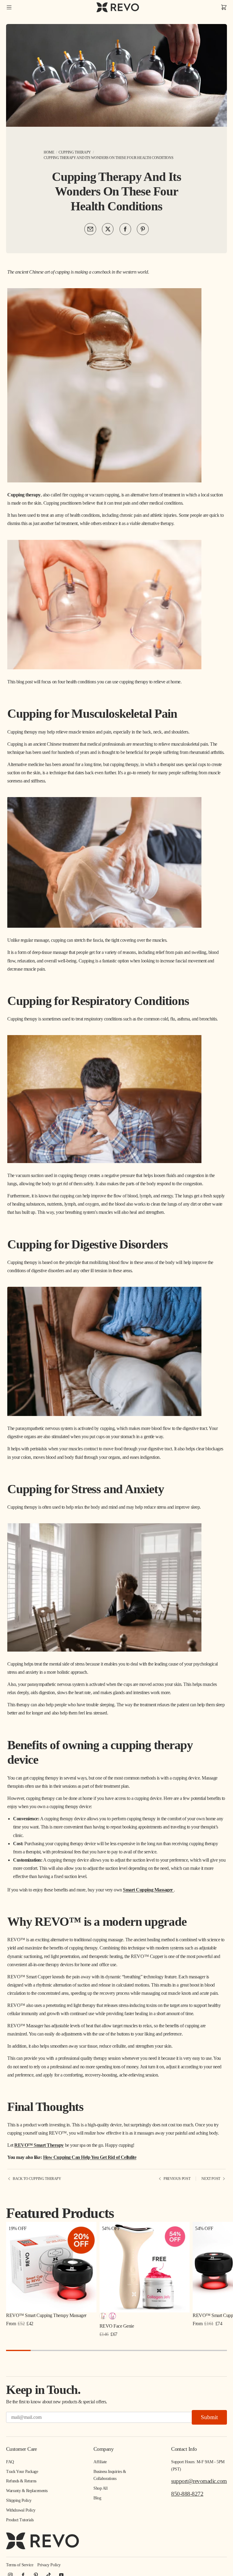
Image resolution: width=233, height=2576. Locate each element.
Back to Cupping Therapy (37, 2179)
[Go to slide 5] (117, 2350)
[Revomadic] (118, 7)
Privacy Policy (49, 2565)
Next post (211, 2179)
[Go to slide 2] (43, 2350)
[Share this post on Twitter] (108, 229)
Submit (209, 2417)
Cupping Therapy (75, 152)
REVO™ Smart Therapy (39, 2145)
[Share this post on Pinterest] (143, 229)
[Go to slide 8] (190, 2350)
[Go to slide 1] (18, 2350)
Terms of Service (20, 2565)
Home (49, 152)
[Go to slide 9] (215, 2350)
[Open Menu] (9, 7)
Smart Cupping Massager (148, 1890)
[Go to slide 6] (141, 2350)
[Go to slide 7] (165, 2350)
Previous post (177, 2179)
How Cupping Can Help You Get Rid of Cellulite (90, 2157)
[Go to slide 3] (68, 2350)
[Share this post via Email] (90, 229)
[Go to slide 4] (92, 2350)
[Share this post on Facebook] (125, 229)
